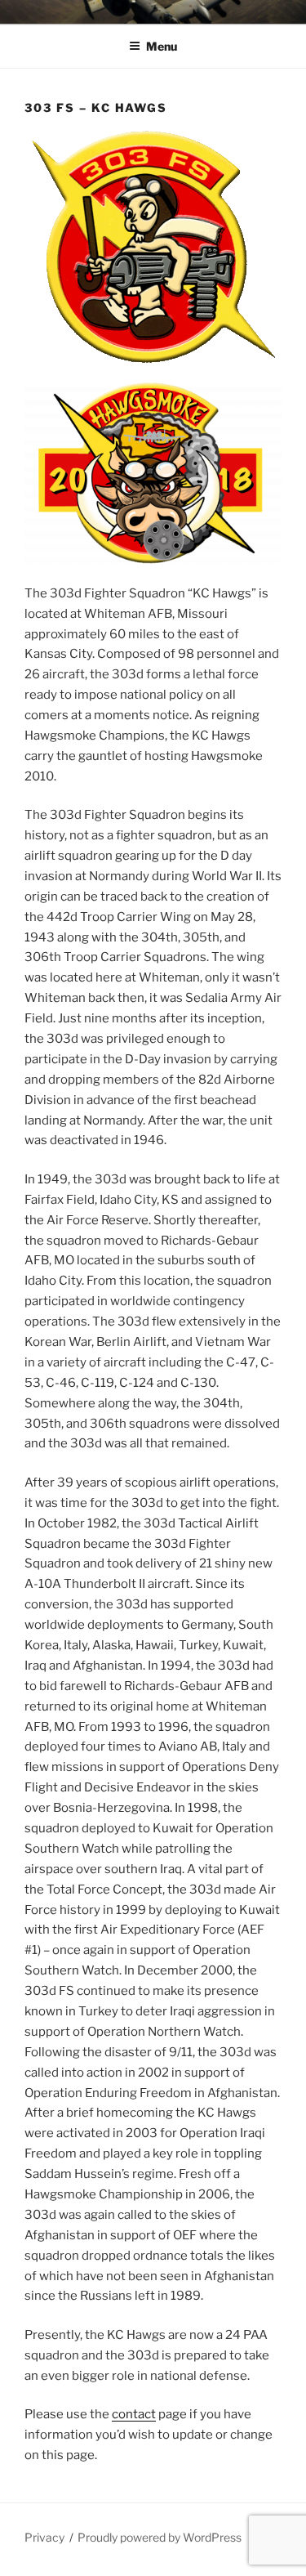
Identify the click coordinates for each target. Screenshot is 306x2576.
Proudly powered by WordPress (160, 2537)
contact (134, 2414)
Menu (162, 46)
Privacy (44, 2537)
